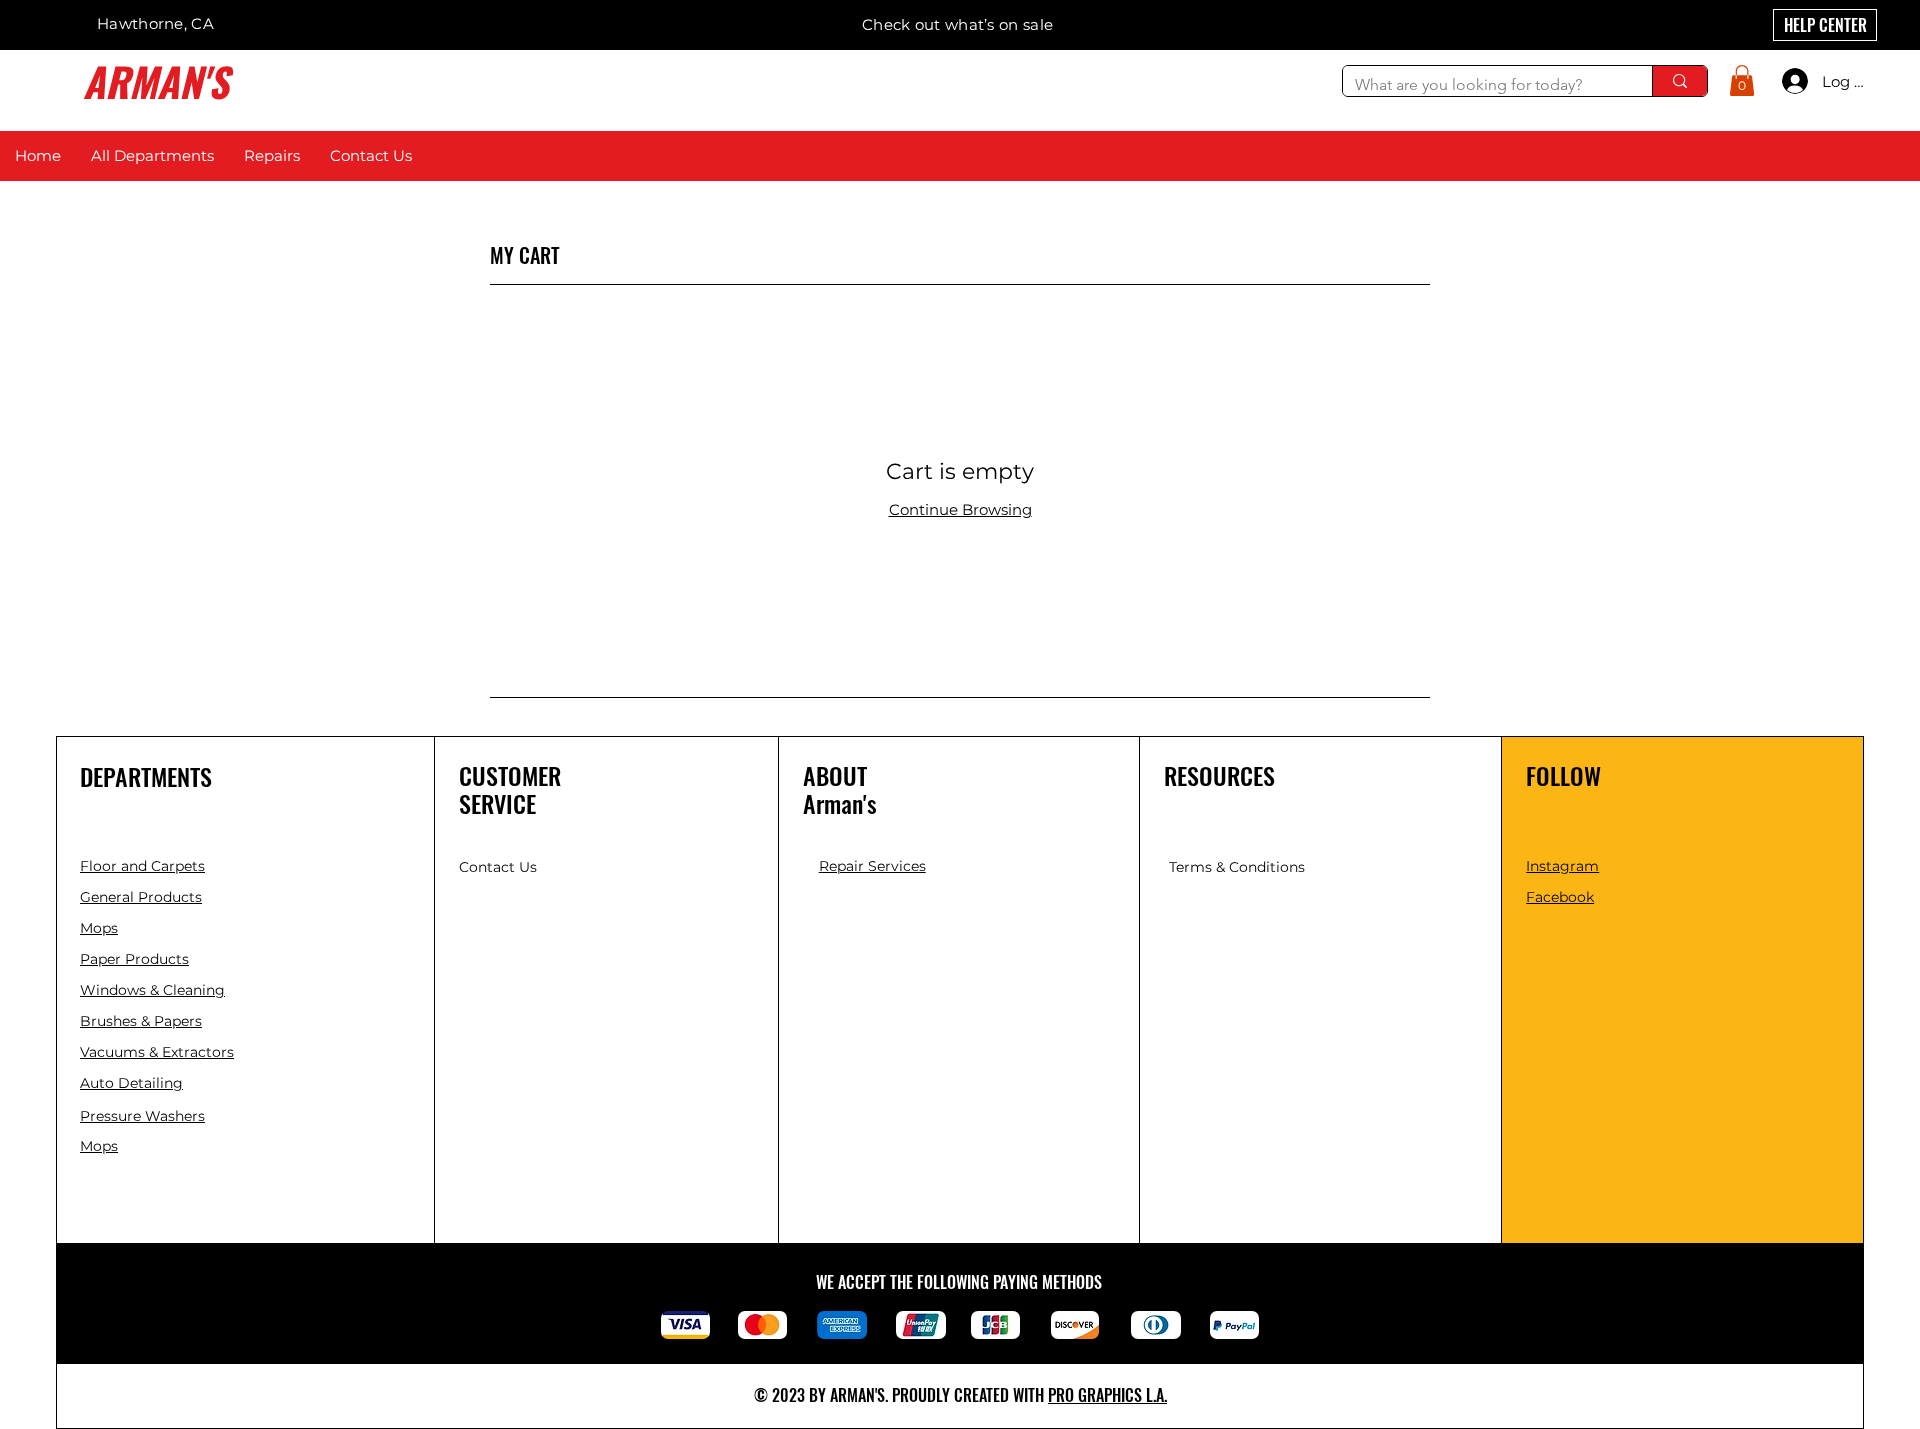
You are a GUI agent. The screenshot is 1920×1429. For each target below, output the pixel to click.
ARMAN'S (156, 81)
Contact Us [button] (498, 867)
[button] (1742, 80)
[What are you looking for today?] (1679, 81)
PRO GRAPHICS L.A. (1107, 1395)
